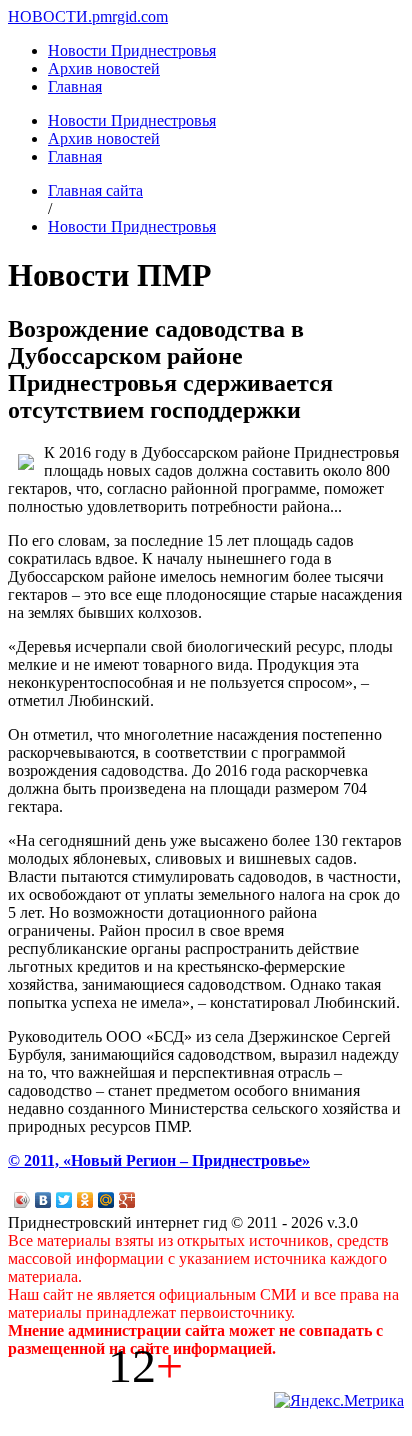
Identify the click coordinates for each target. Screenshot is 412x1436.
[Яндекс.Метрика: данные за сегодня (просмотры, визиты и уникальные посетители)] (339, 1401)
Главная (75, 86)
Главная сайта (95, 190)
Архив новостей (104, 68)
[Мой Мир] (106, 1200)
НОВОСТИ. (50, 16)
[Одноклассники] (85, 1200)
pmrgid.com (130, 16)
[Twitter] (64, 1200)
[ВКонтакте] (43, 1200)
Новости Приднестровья (132, 50)
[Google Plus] (127, 1200)
